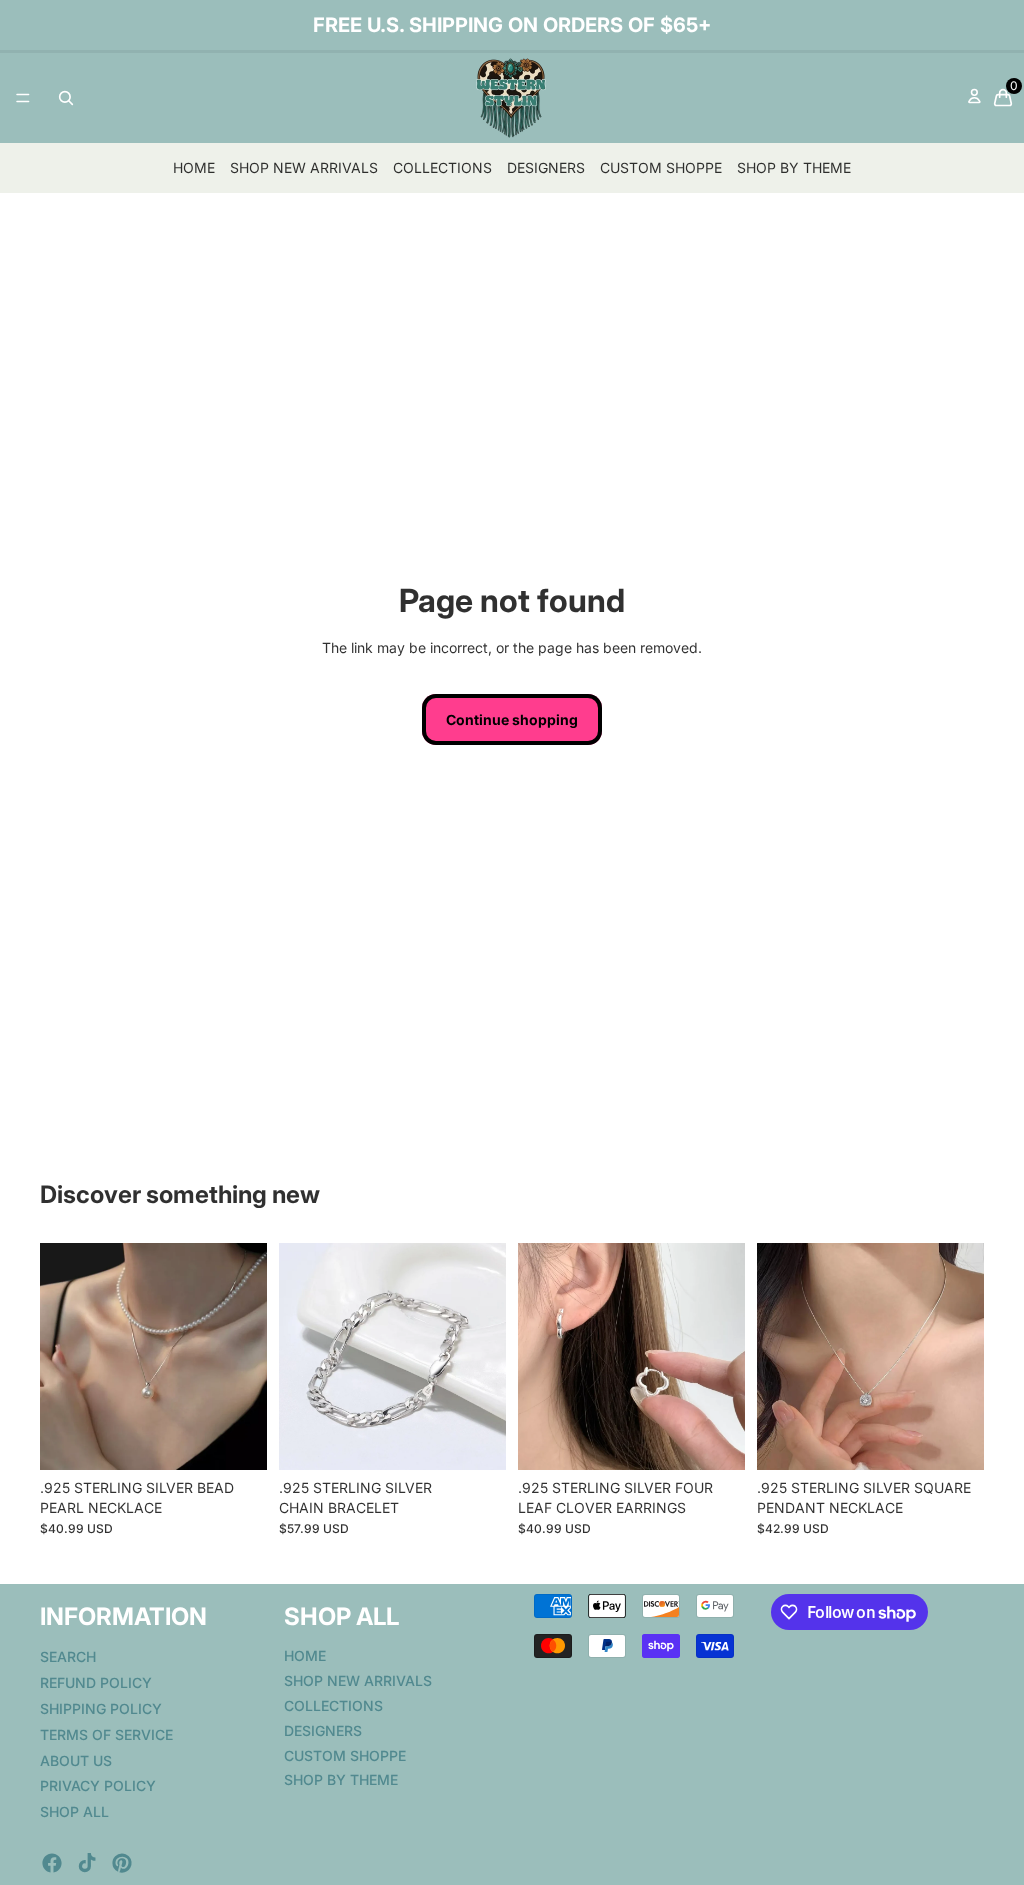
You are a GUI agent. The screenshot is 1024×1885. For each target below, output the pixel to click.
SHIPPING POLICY (101, 1708)
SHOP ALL (74, 1811)
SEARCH (68, 1656)
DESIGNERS (546, 167)
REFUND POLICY (96, 1682)
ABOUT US (76, 1760)
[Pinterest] (122, 1863)
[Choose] (475, 1440)
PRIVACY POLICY (98, 1785)
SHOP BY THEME (794, 167)
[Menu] (23, 98)
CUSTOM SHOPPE (661, 167)
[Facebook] (52, 1863)
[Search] (66, 98)
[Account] (974, 98)
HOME (194, 167)
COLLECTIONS (442, 167)
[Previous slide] (62, 1357)
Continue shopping (512, 719)
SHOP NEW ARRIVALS (304, 167)
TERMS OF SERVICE (106, 1734)
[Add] (236, 1440)
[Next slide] (245, 1357)
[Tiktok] (87, 1863)
